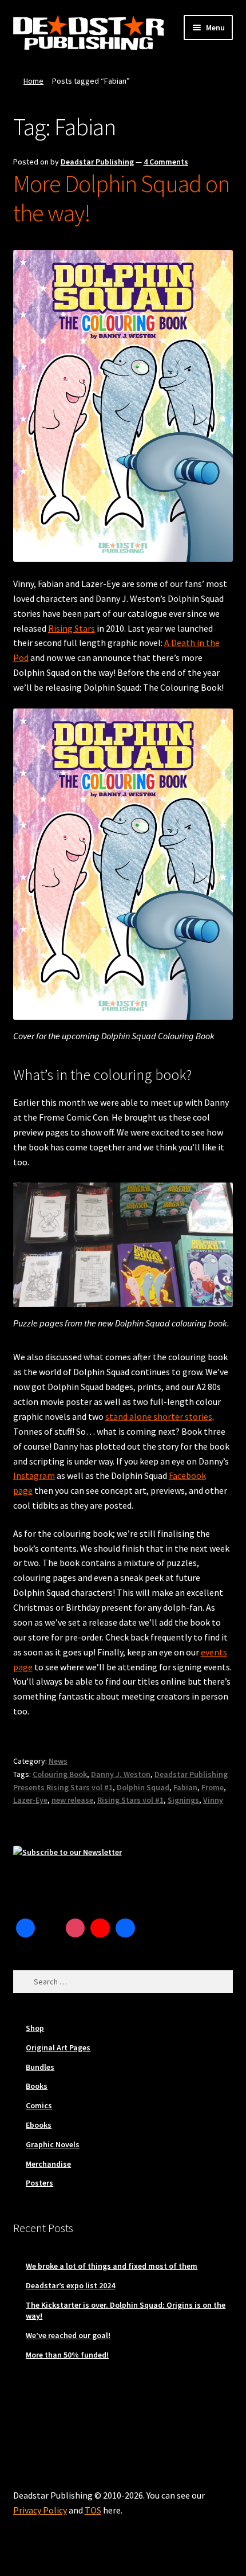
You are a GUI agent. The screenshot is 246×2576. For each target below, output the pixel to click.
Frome (213, 1787)
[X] (50, 1928)
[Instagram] (76, 1928)
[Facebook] (26, 1928)
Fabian (185, 1787)
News (58, 1761)
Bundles (40, 2067)
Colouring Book (60, 1774)
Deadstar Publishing (97, 162)
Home (33, 81)
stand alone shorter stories (159, 1416)
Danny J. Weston (121, 1774)
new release (72, 1800)
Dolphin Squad (143, 1787)
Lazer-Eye (30, 1800)
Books (37, 2086)
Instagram (34, 1475)
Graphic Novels (53, 2144)
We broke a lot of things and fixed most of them (112, 2266)
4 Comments (166, 162)
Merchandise (48, 2164)
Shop (35, 2028)
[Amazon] (125, 1928)
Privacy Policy (40, 2510)
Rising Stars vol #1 (130, 1800)
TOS (93, 2510)
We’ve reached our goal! (68, 2335)
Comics (39, 2105)
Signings (183, 1800)
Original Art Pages (58, 2048)
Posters (39, 2183)
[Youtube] (100, 1928)
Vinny (213, 1800)
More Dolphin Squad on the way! (121, 198)
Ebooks (39, 2125)
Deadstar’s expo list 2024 (70, 2285)
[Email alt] (150, 1928)
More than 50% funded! (67, 2355)
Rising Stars (72, 628)
